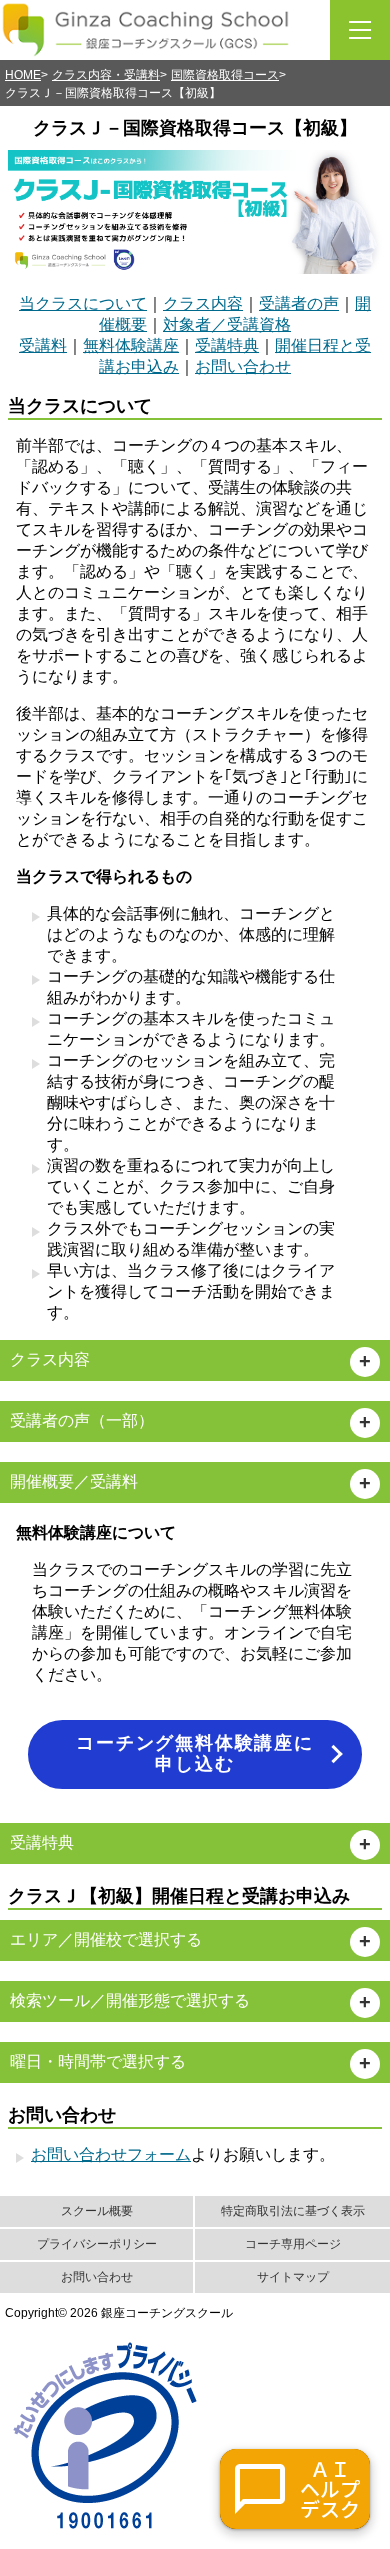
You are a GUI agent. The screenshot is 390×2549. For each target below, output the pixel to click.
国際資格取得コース (225, 75)
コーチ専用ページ (293, 2244)
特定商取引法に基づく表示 (293, 2211)
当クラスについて (83, 303)
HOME (23, 75)
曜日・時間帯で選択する (98, 2061)
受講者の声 (299, 303)
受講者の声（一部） (82, 1420)
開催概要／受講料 (74, 1481)
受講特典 (227, 345)
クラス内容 (203, 303)
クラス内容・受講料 (106, 75)
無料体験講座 (131, 345)
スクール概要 (97, 2211)
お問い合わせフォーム (111, 2154)
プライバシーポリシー (97, 2244)
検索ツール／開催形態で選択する (130, 2000)
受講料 (43, 345)
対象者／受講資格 (227, 324)
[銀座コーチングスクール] (145, 30)
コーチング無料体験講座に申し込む (195, 1754)
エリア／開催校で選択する (106, 1939)
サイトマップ (293, 2277)
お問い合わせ (243, 366)
